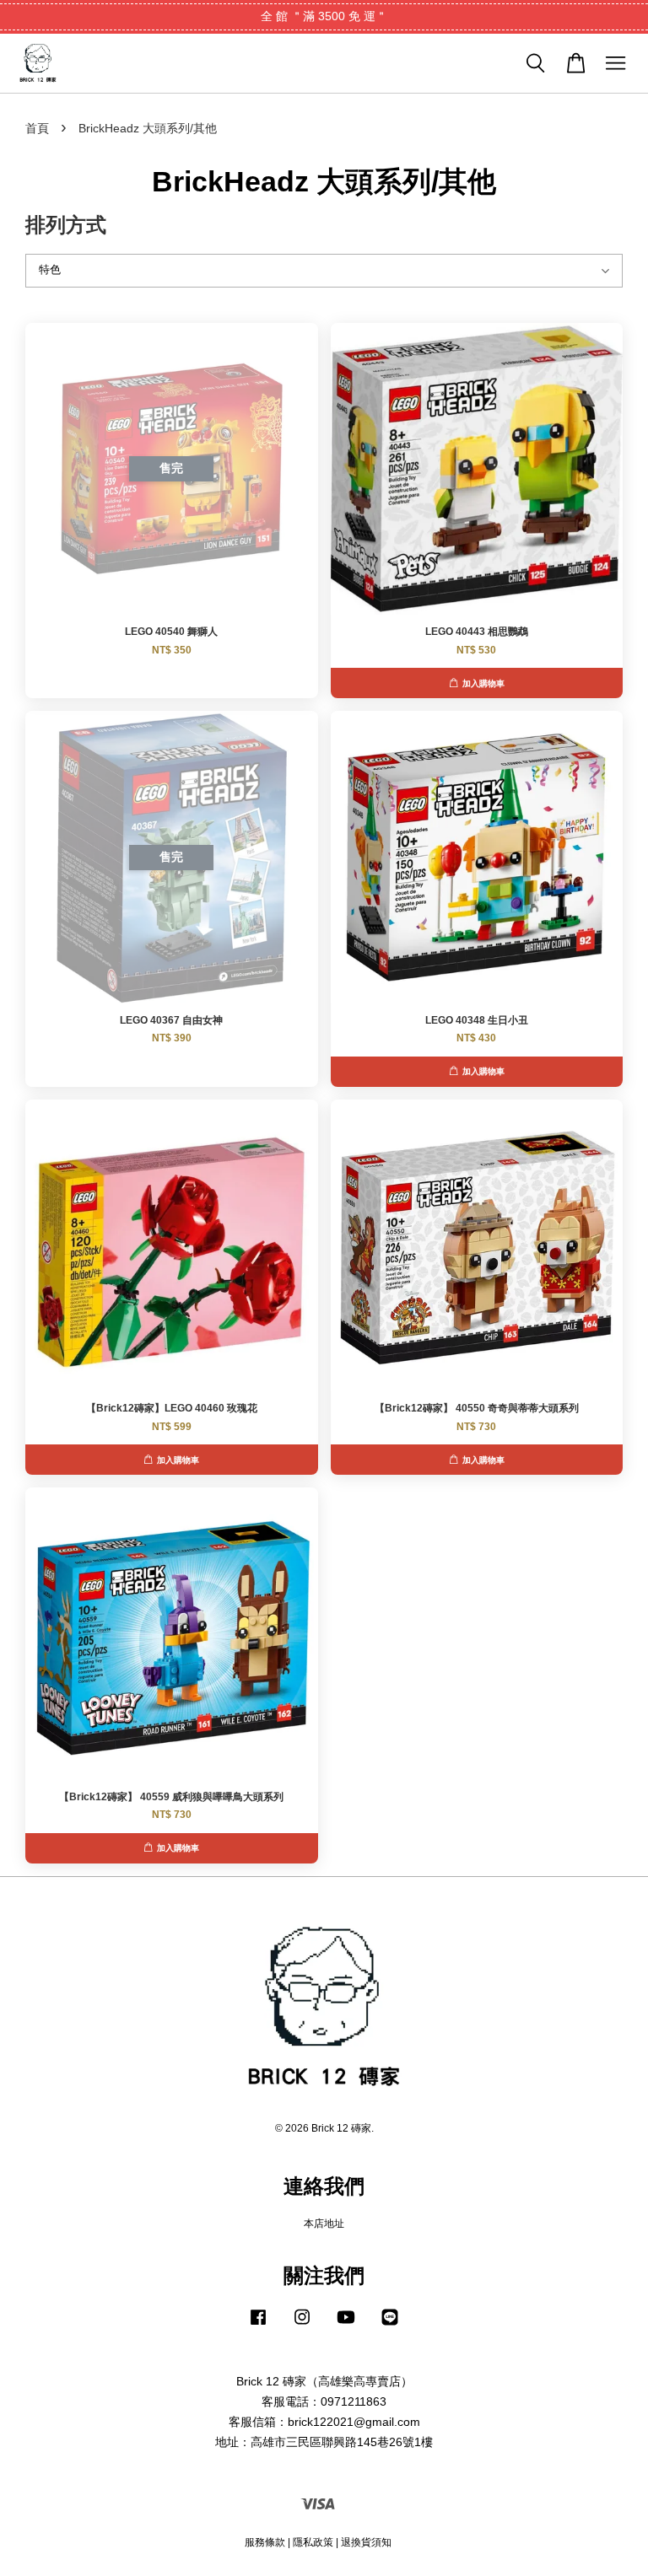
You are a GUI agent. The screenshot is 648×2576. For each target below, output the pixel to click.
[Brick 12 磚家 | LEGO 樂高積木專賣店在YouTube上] (346, 2326)
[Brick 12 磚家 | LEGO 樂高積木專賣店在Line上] (390, 2326)
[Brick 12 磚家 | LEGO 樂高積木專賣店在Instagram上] (302, 2326)
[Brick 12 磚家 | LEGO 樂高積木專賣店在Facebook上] (258, 2326)
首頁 (37, 128)
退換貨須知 (366, 2542)
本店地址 (324, 2224)
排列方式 (66, 225)
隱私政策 (313, 2542)
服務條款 (265, 2542)
